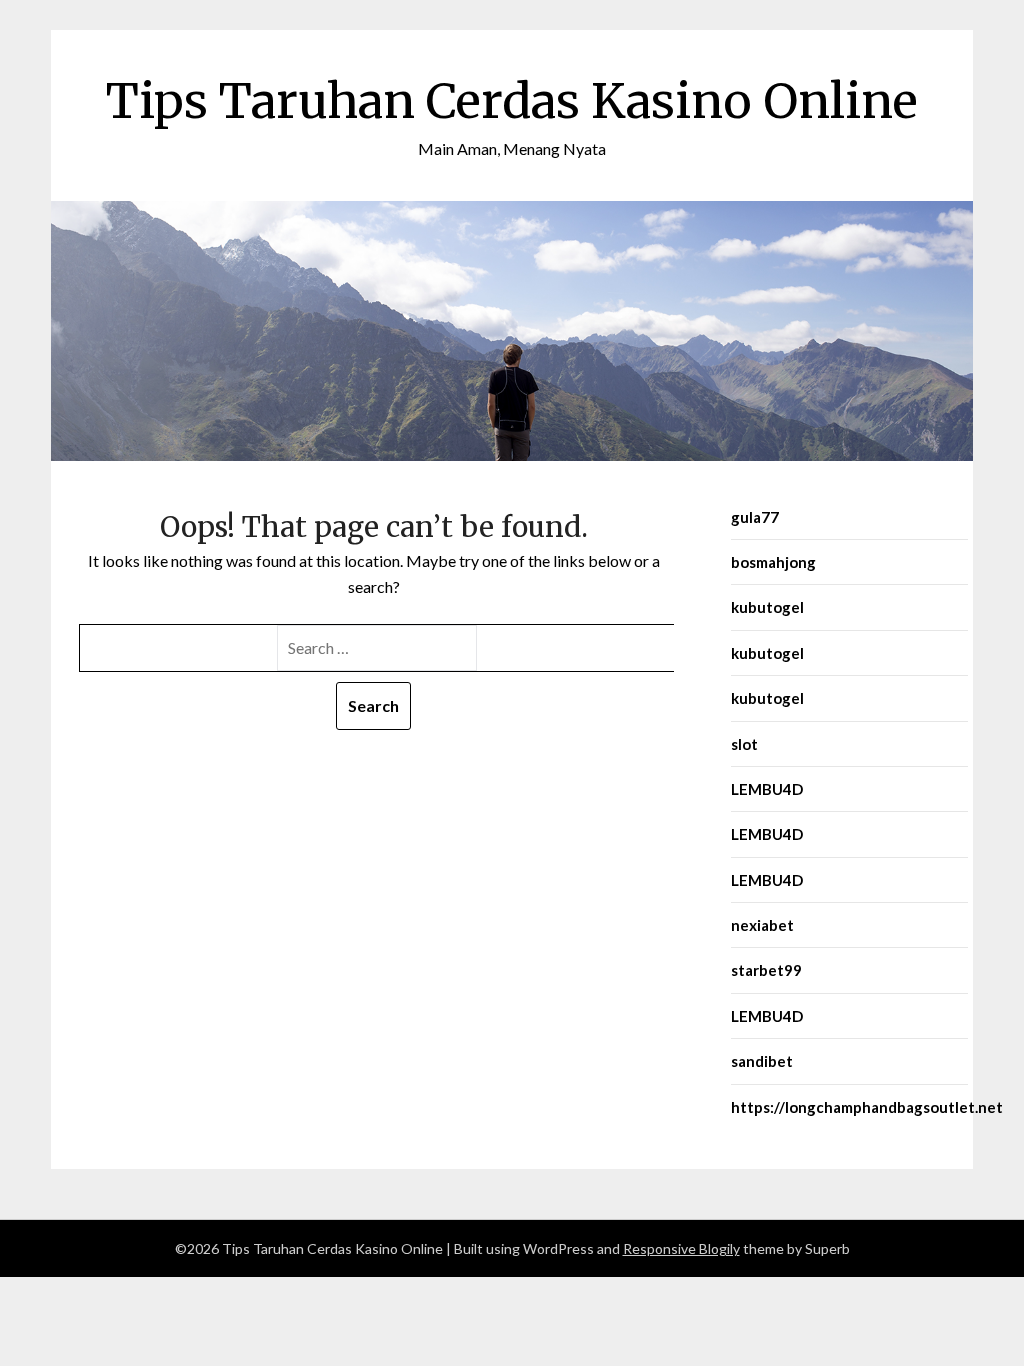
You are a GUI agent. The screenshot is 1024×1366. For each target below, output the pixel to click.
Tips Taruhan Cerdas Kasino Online (512, 101)
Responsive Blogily (681, 1248)
